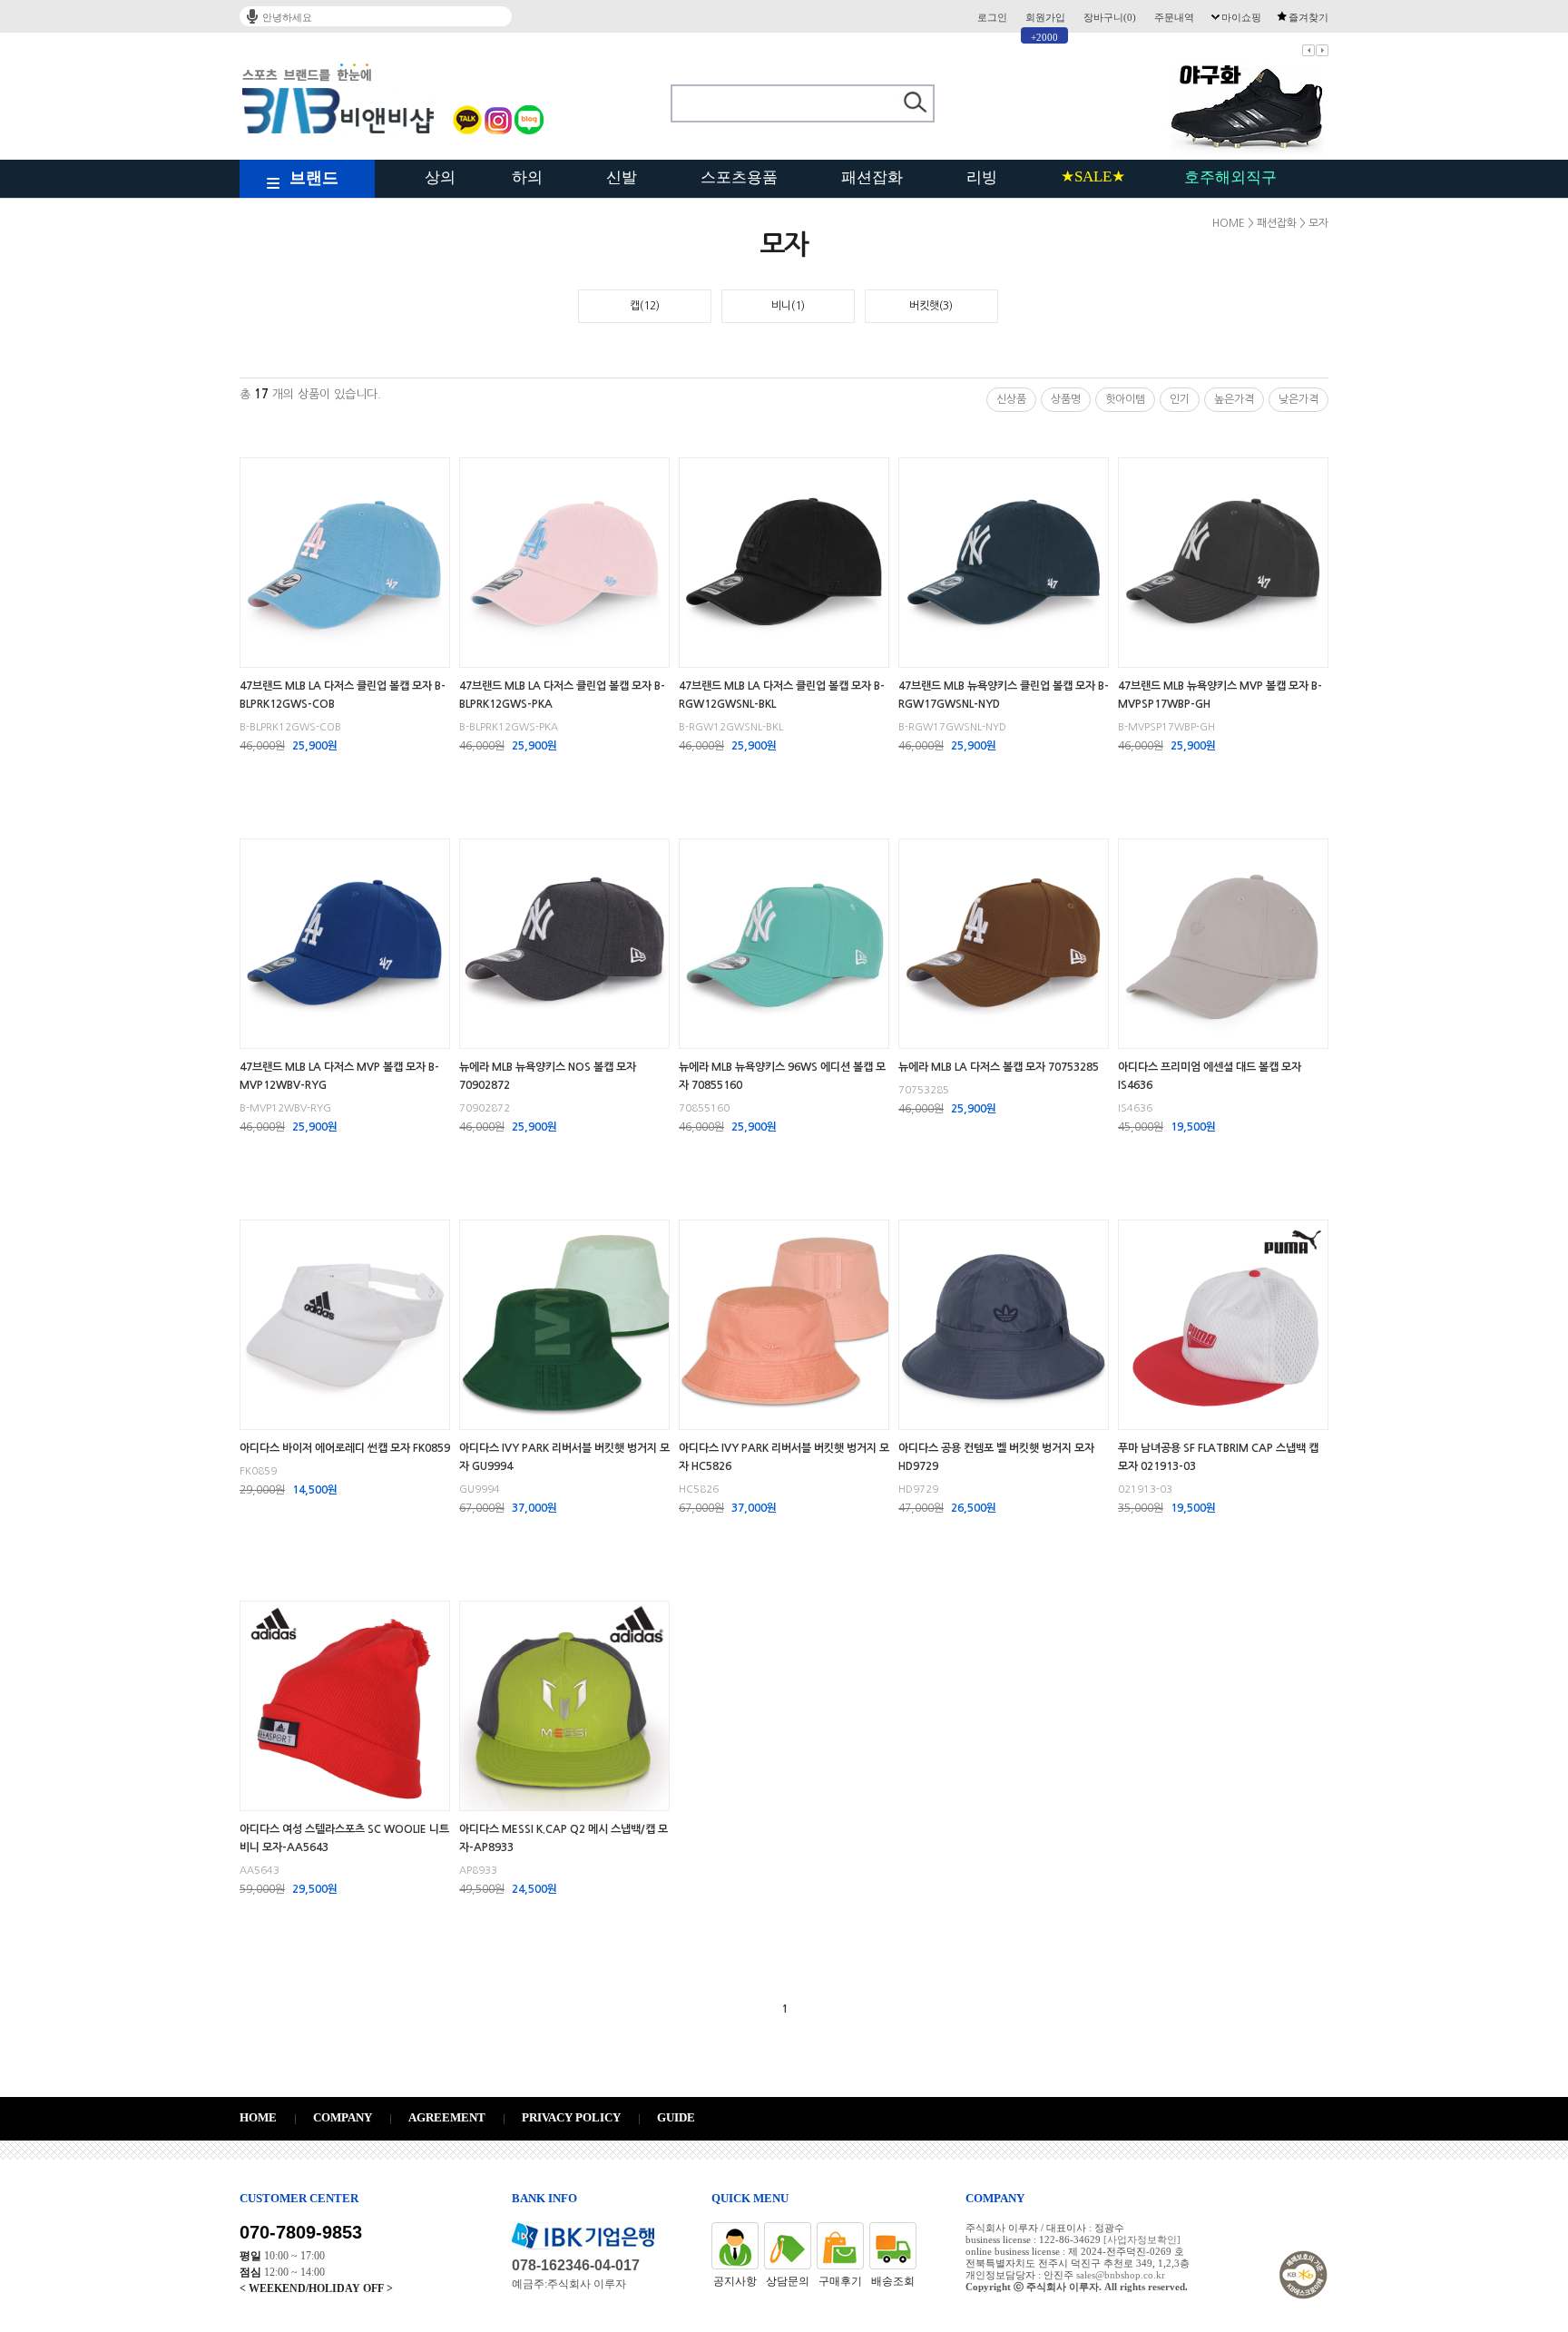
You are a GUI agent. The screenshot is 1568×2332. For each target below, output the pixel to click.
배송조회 (893, 2281)
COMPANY (343, 2117)
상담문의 (788, 2281)
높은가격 (1234, 399)
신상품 (1011, 399)
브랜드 (314, 178)
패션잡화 (872, 177)
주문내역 (1174, 17)
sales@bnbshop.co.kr (1121, 2275)
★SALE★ (1093, 176)
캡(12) (645, 306)
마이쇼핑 (1241, 17)
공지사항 (735, 2281)
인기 (1180, 399)
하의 (527, 177)
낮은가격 (1298, 399)
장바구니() (1110, 17)
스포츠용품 (739, 177)
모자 (1318, 223)
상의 (440, 177)
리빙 (982, 177)
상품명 (1066, 399)
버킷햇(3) (931, 306)
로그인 (992, 17)
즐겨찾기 (1308, 17)
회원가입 (1045, 17)
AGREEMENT (447, 2117)
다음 (1322, 50)
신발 (622, 177)
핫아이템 (1125, 399)
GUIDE (676, 2117)
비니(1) (788, 306)
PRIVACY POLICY (571, 2117)
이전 (1308, 50)
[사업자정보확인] (1142, 2239)
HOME (1229, 223)
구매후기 (840, 2281)
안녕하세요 (287, 17)
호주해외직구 (1230, 177)
